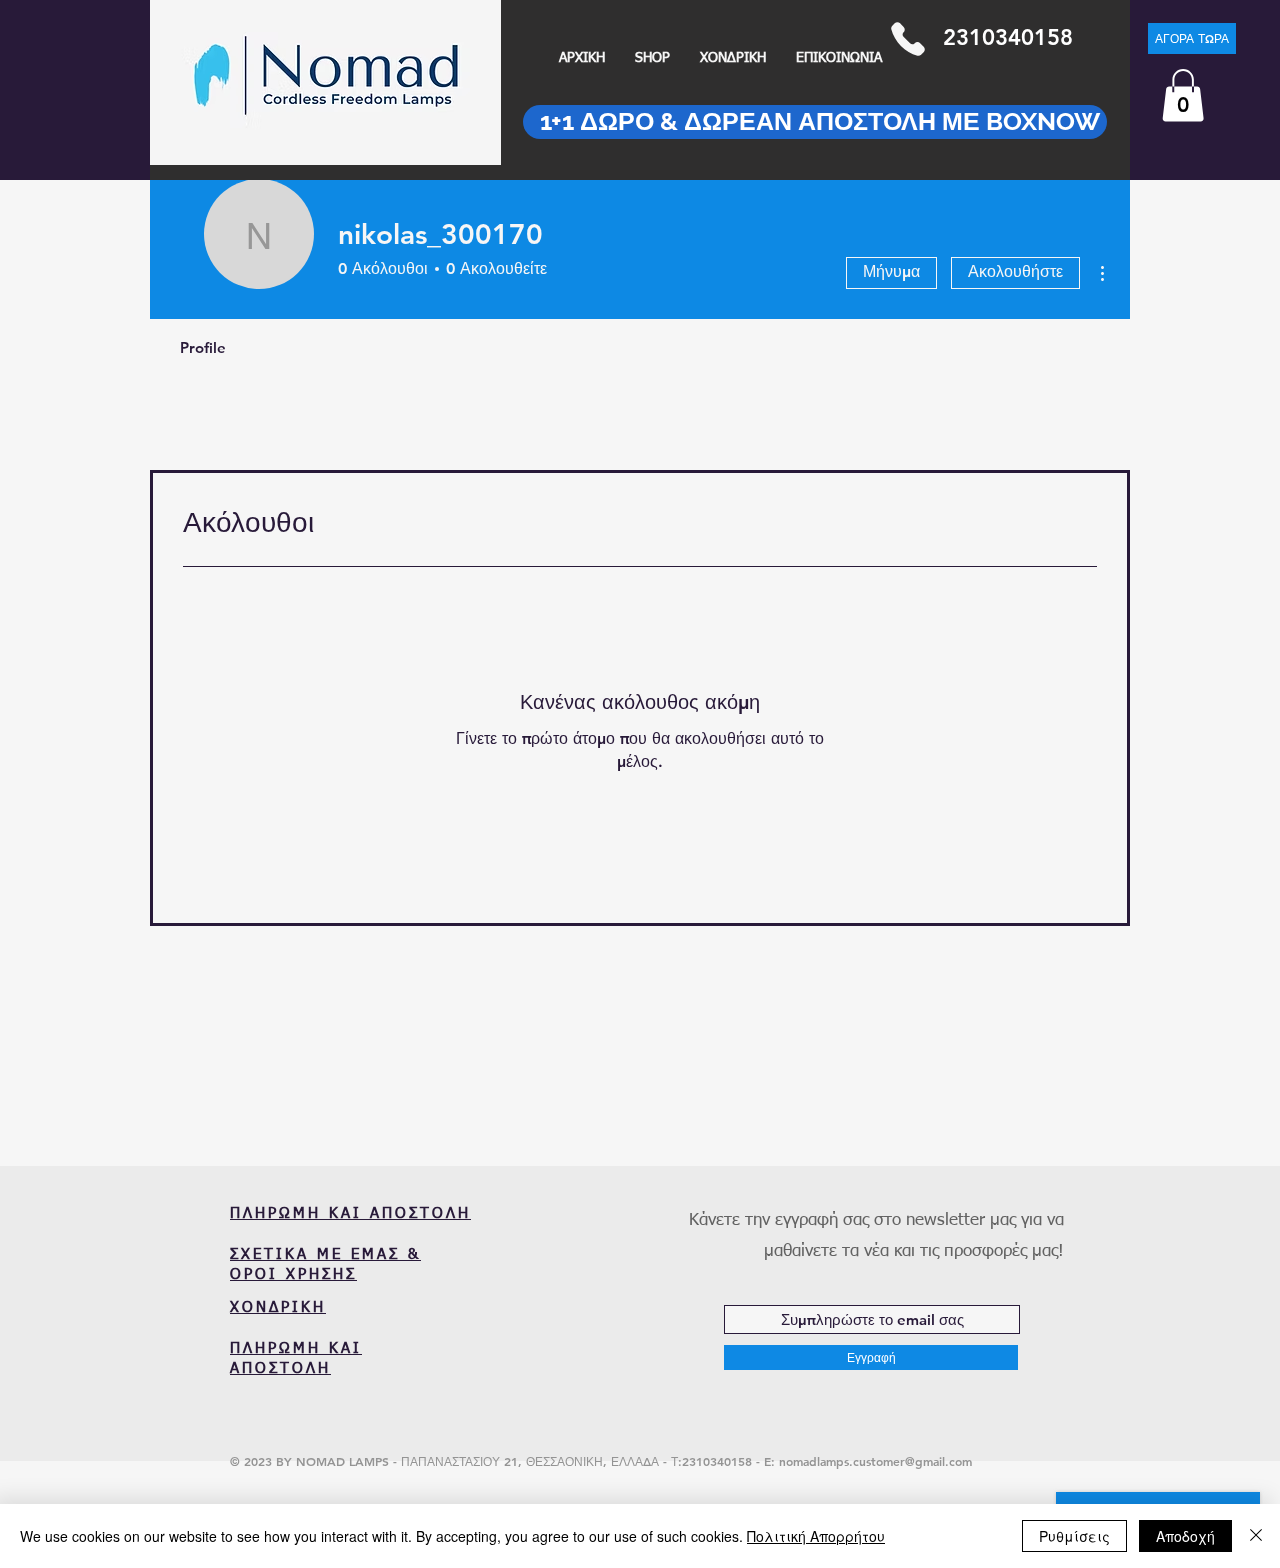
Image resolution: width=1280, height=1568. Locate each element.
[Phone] (907, 39)
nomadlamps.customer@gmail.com (875, 1461)
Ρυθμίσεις (1074, 1536)
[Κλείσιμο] (1256, 1536)
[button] (1183, 95)
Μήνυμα (891, 271)
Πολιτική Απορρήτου (816, 1536)
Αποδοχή (1185, 1536)
